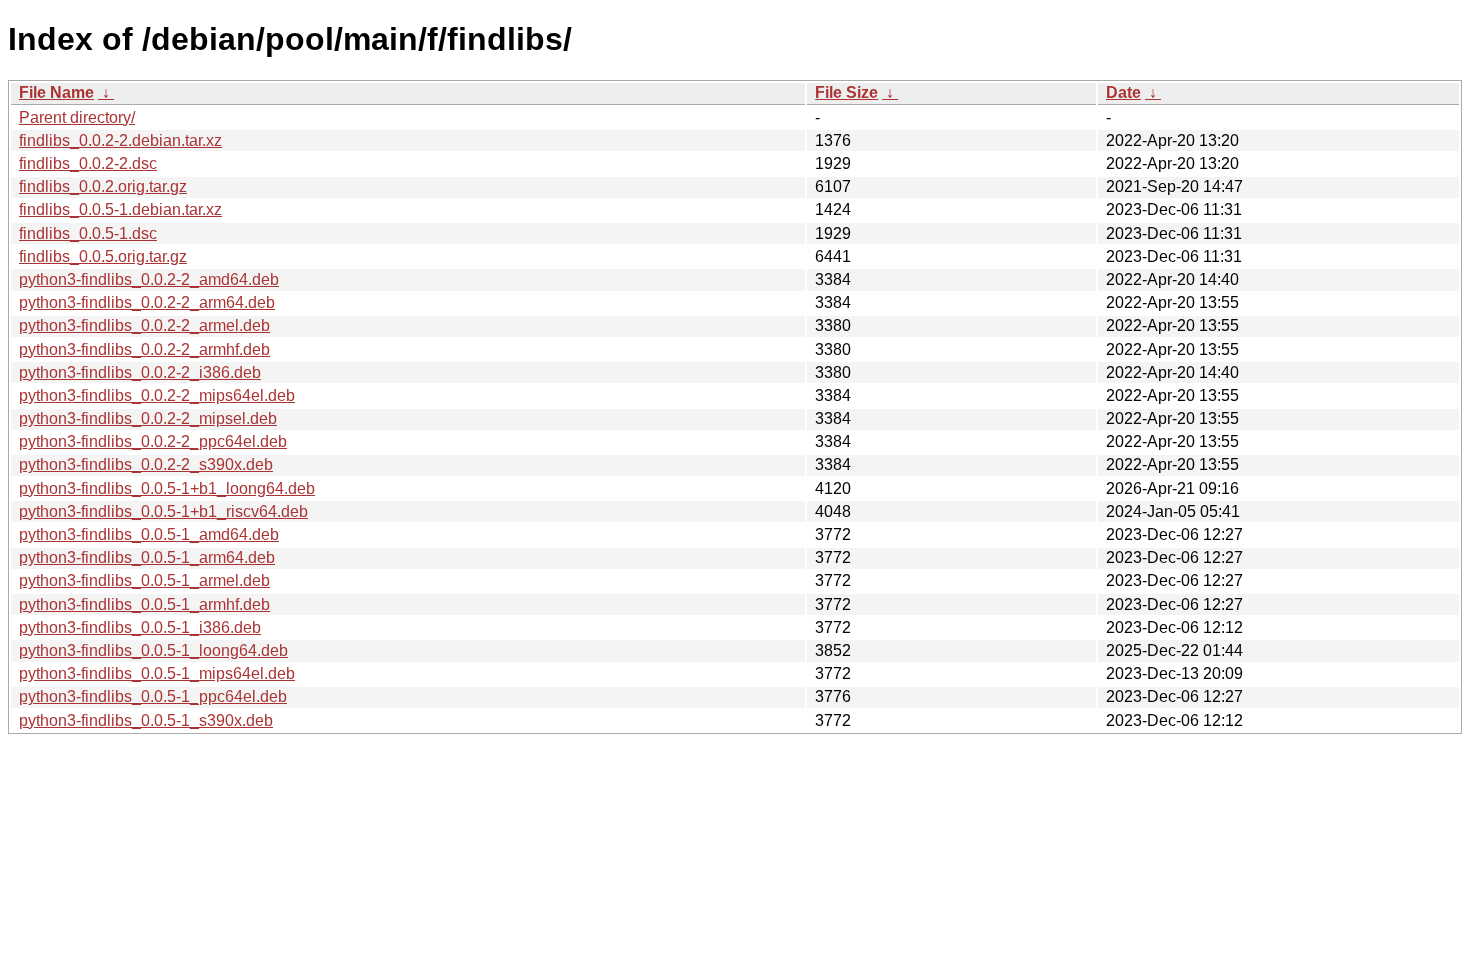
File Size (846, 92)
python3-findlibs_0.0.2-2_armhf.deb (144, 349)
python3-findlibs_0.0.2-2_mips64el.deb (157, 395)
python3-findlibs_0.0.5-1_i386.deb (140, 627)
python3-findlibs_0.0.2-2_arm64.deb (147, 302)
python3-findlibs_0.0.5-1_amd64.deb (149, 534)
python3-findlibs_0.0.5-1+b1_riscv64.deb (163, 511)
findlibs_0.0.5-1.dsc (88, 233)
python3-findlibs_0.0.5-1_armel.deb (144, 580)
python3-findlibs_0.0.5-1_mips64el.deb (157, 673)
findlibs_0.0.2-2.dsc (88, 163)
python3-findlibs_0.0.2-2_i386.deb (140, 372)
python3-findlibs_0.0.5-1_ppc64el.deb (153, 696)
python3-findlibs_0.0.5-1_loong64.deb (153, 650)
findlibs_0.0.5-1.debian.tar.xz (120, 209)
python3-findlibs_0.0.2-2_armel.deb (144, 325)
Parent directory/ (77, 117)
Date (1123, 92)
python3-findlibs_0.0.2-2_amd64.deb (149, 279)
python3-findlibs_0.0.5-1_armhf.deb (144, 604)
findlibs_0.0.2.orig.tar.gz (103, 186)
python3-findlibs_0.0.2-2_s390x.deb (146, 464)
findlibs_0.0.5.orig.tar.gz (103, 256)
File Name (56, 92)
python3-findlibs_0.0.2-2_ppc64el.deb (153, 441)
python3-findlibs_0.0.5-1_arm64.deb (147, 557)
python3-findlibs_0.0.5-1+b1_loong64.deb (167, 488)
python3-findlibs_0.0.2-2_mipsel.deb (148, 418)
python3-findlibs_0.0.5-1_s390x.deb (146, 720)
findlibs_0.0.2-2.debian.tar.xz (120, 140)
